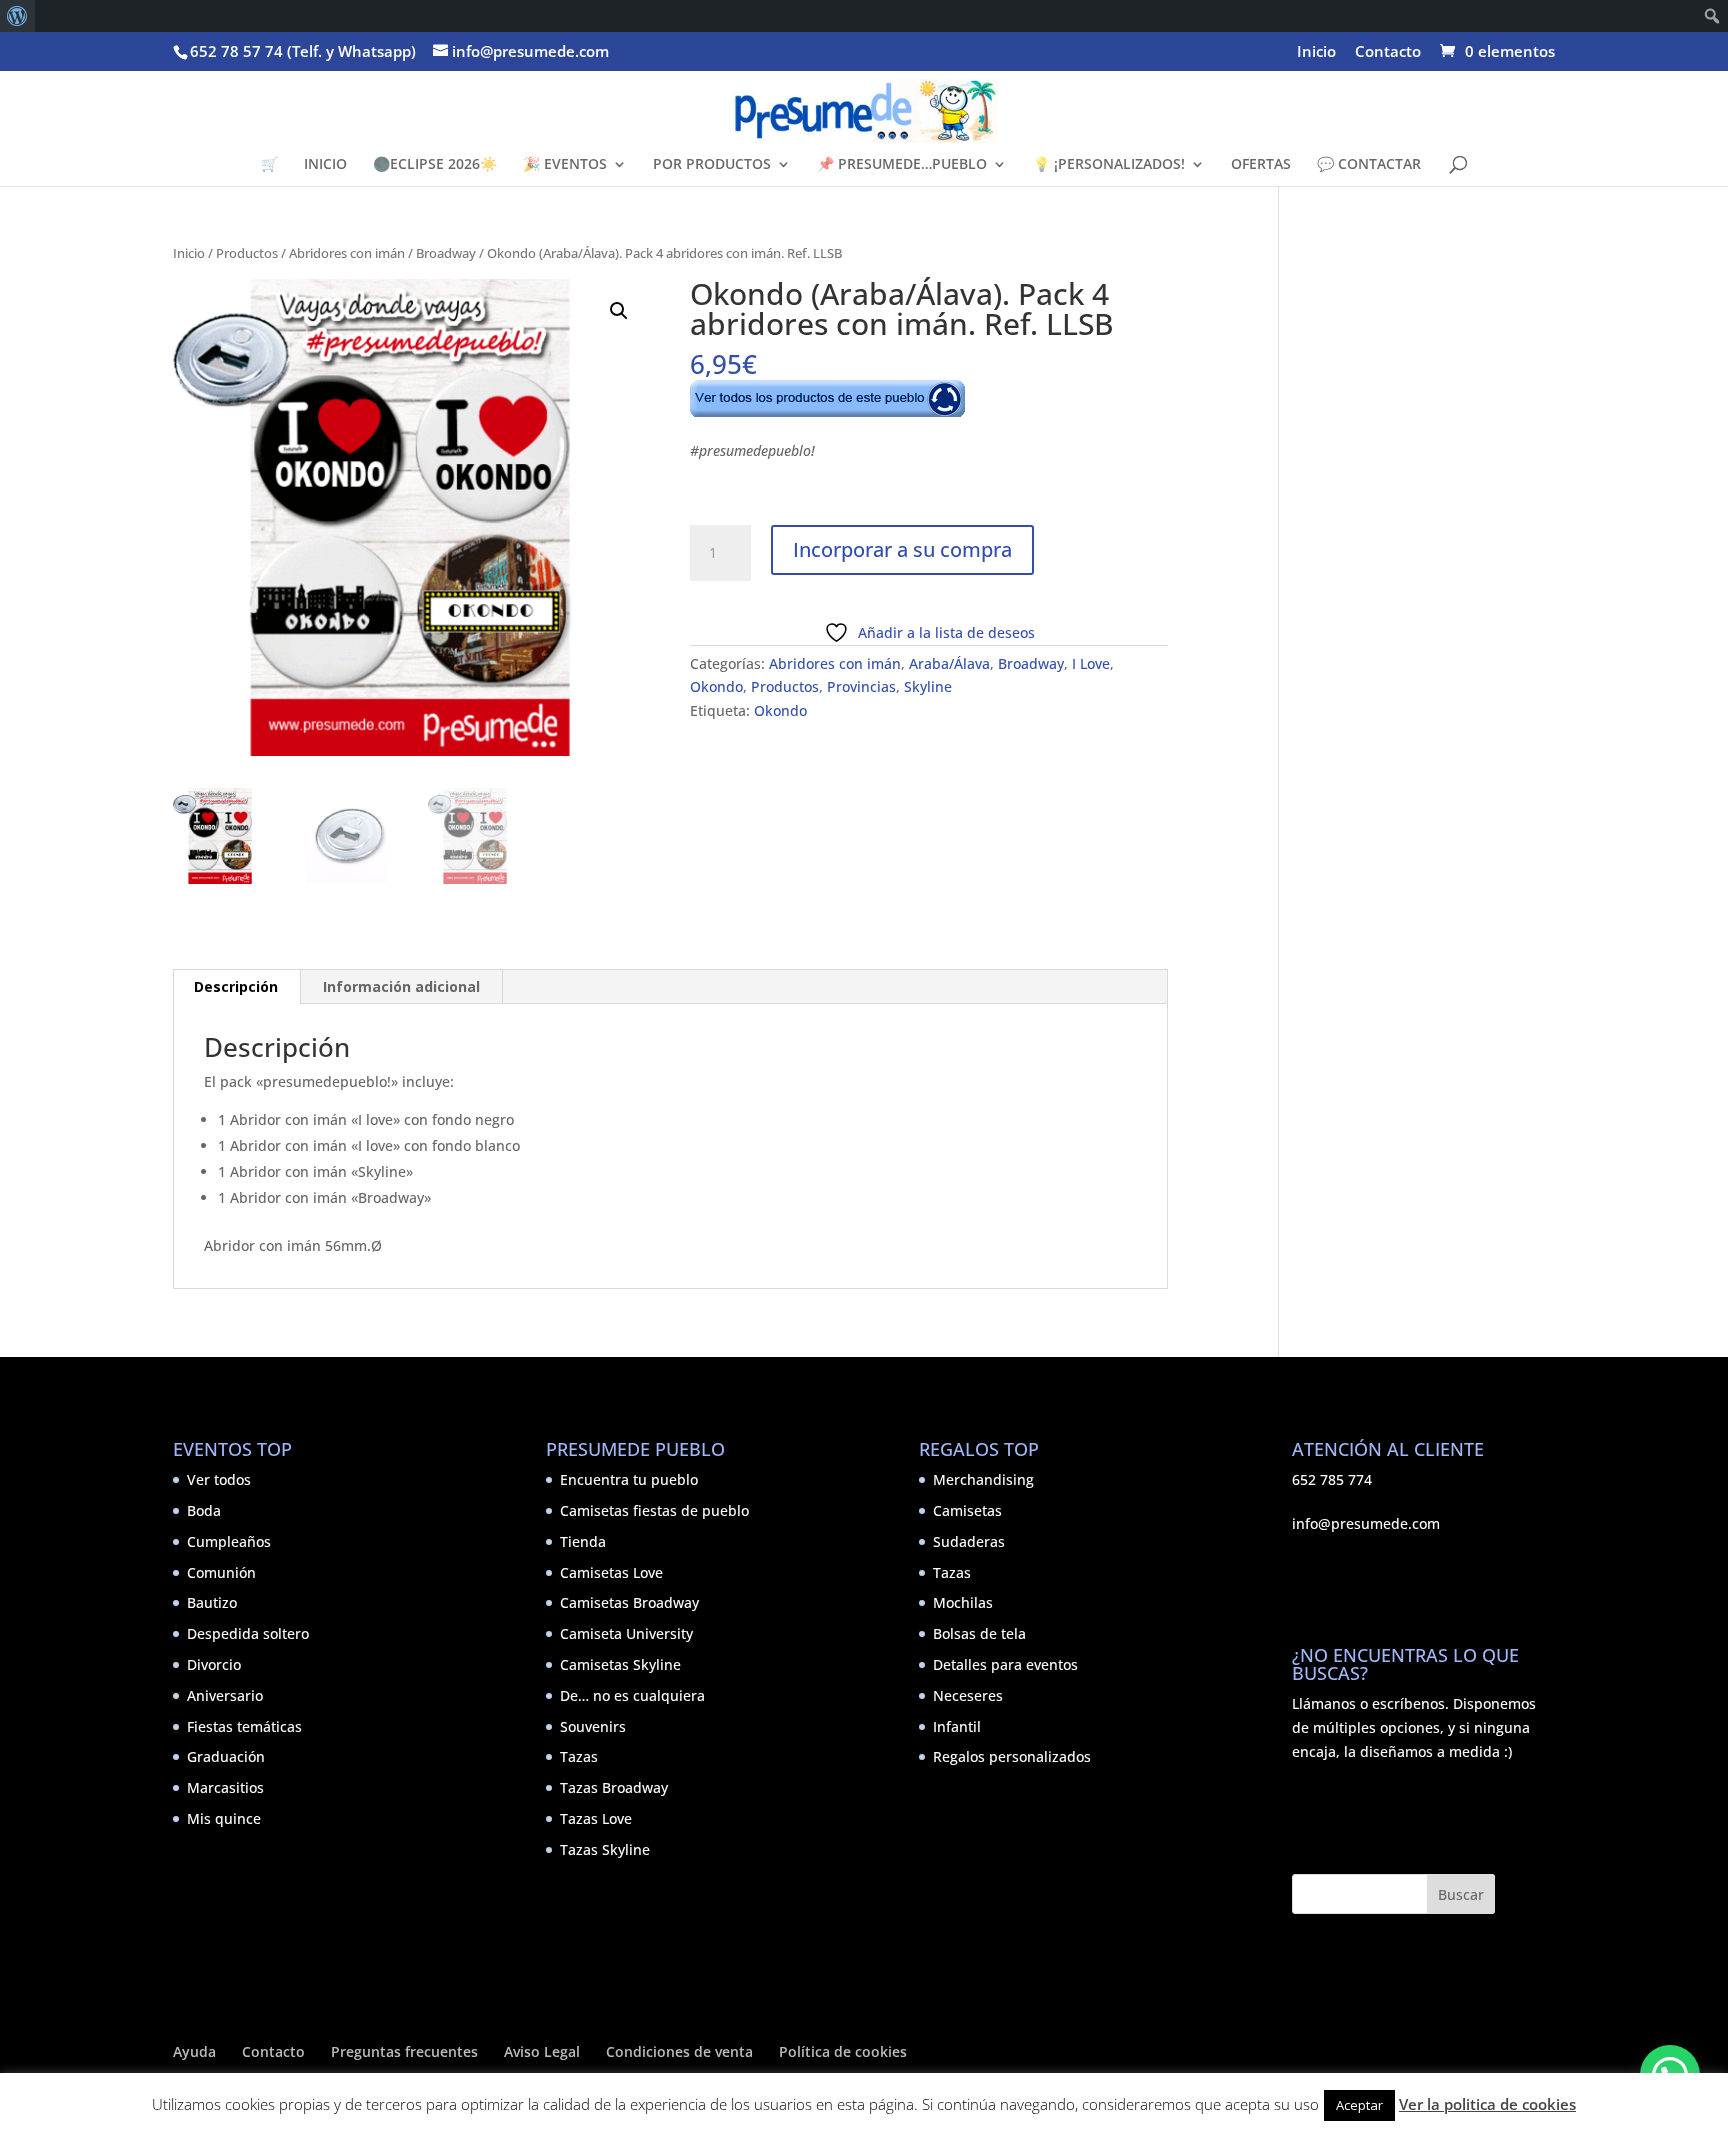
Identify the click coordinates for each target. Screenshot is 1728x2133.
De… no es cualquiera (632, 1695)
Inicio (1316, 52)
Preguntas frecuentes (404, 2051)
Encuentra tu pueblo (629, 1479)
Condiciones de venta (679, 2051)
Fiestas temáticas (244, 1726)
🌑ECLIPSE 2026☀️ (435, 165)
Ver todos (219, 1479)
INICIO (325, 165)
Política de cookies (843, 2051)
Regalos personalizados (1012, 1756)
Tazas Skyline (605, 1849)
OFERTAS (1261, 165)
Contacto (1388, 52)
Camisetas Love (611, 1572)
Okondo (716, 686)
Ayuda (194, 2051)
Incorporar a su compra (902, 549)
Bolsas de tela (979, 1633)
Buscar (1461, 1894)
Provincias (861, 686)
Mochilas (963, 1602)
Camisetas (967, 1510)
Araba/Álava (949, 663)
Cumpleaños (229, 1541)
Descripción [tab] (236, 986)
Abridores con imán (347, 253)
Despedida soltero (248, 1633)
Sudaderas (969, 1541)
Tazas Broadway (614, 1787)
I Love (1091, 663)
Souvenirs (593, 1726)
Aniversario (225, 1695)
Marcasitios (225, 1787)
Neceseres (968, 1695)
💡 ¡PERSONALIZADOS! (1109, 165)
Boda (204, 1510)
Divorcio (214, 1664)
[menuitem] (17, 16)
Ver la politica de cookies (1487, 2104)
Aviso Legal (542, 2051)
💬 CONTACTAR (1369, 165)
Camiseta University (626, 1633)
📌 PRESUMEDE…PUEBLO (902, 165)
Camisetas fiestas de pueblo (654, 1510)
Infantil (957, 1726)
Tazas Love (596, 1818)
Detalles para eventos (1005, 1664)
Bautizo (212, 1602)
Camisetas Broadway (629, 1602)
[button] (619, 311)
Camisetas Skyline (620, 1664)
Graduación (226, 1756)
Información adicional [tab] (401, 986)
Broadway (446, 253)
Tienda (583, 1541)
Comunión (221, 1572)
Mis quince (224, 1818)
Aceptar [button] (1359, 2105)
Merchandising (983, 1479)
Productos (247, 253)
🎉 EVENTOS (565, 165)
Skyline (928, 686)
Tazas (579, 1756)
